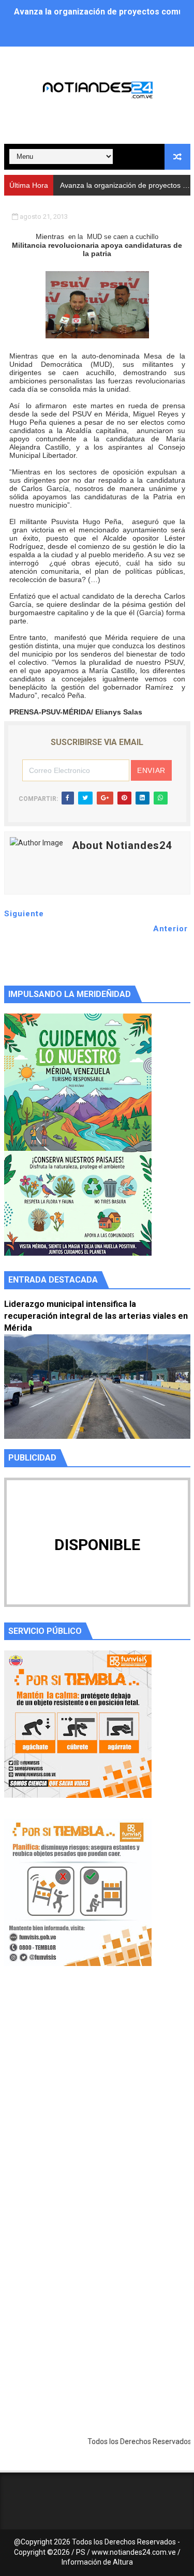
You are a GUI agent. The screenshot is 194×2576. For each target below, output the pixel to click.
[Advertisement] (97, 2104)
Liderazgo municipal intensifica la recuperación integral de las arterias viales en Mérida (96, 1316)
